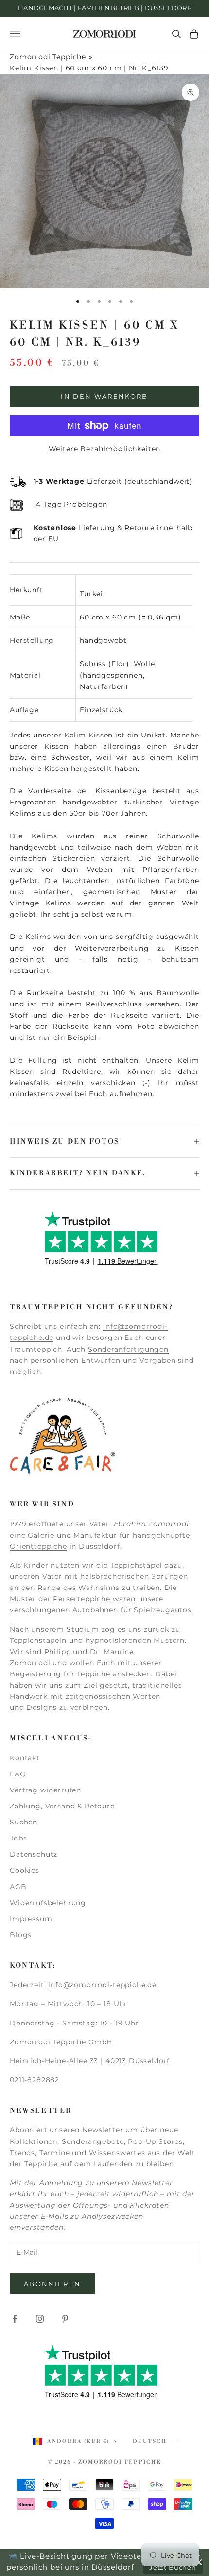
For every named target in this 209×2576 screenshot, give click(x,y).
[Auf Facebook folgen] (15, 2319)
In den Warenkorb (104, 396)
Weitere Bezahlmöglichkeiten (105, 449)
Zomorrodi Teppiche (48, 57)
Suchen (24, 1822)
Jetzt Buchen (173, 2567)
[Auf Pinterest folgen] (65, 2319)
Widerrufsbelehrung (48, 1903)
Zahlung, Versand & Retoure (62, 1806)
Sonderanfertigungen (128, 1349)
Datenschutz (34, 1854)
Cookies (25, 1870)
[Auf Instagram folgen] (40, 2319)
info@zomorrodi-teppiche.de (102, 1985)
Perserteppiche (82, 1599)
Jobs (18, 1838)
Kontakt (25, 1758)
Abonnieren (52, 2284)
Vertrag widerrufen (45, 1790)
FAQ (18, 1774)
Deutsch (150, 2442)
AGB (18, 1887)
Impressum (31, 1919)
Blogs (21, 1935)
